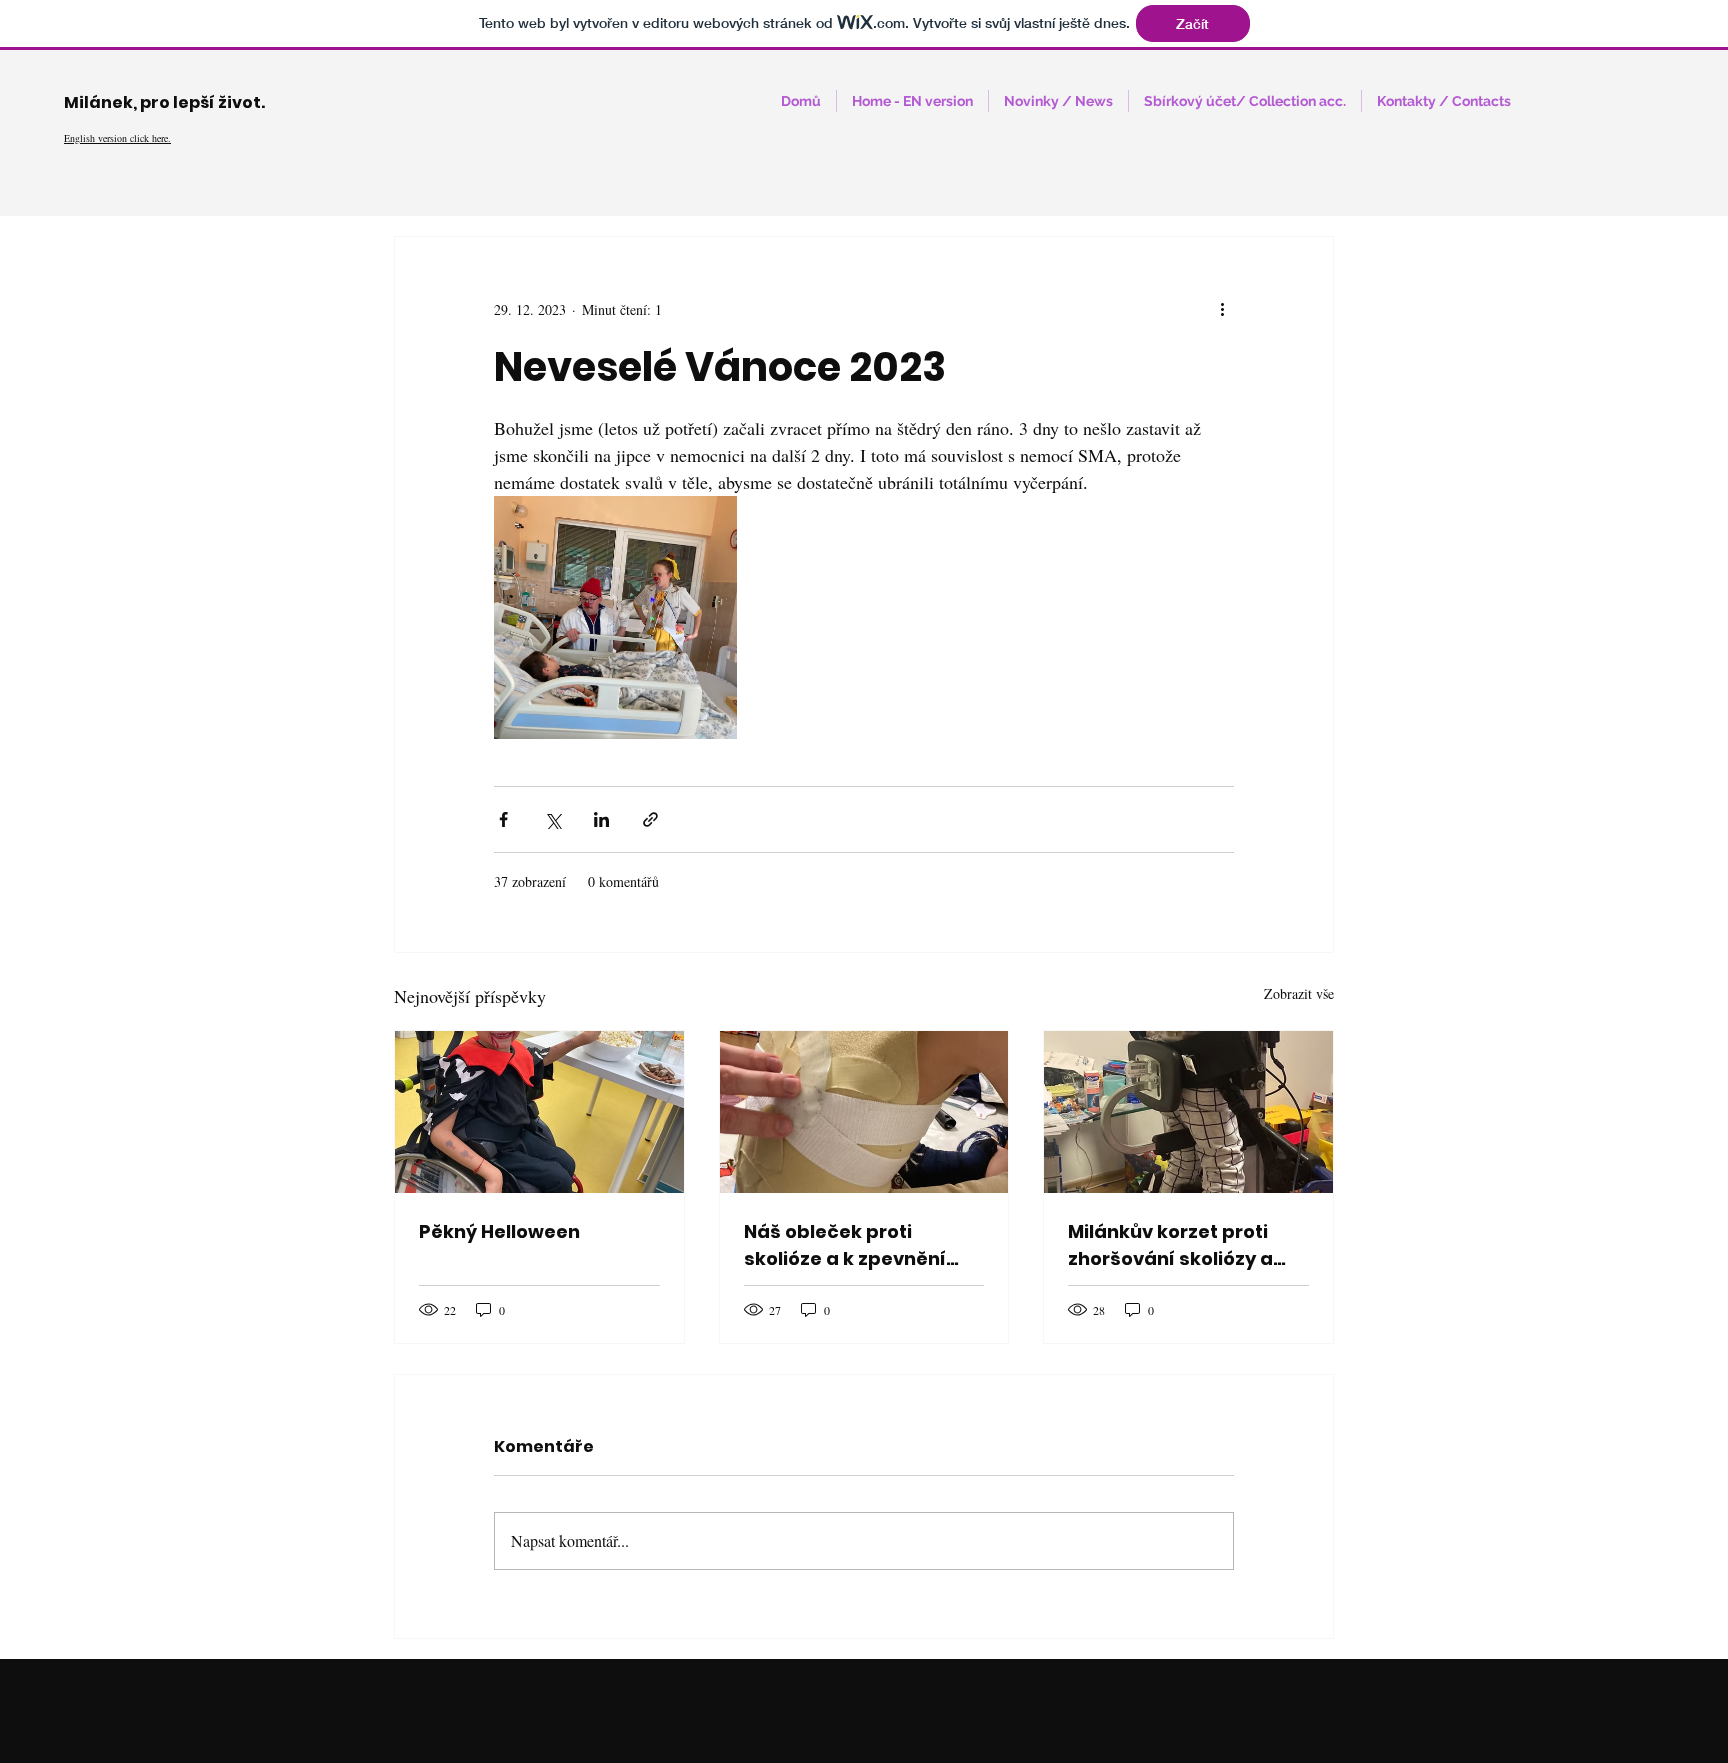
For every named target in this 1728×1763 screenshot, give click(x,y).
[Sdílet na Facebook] (503, 819)
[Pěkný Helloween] (539, 1112)
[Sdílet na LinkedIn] (601, 819)
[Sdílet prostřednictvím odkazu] (650, 819)
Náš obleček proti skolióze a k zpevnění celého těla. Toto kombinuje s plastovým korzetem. (855, 1245)
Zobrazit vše (1299, 993)
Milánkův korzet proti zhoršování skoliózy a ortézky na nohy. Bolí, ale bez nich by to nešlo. (1185, 1245)
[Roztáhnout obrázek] (615, 617)
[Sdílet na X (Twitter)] (552, 819)
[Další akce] (1222, 309)
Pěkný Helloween (499, 1231)
